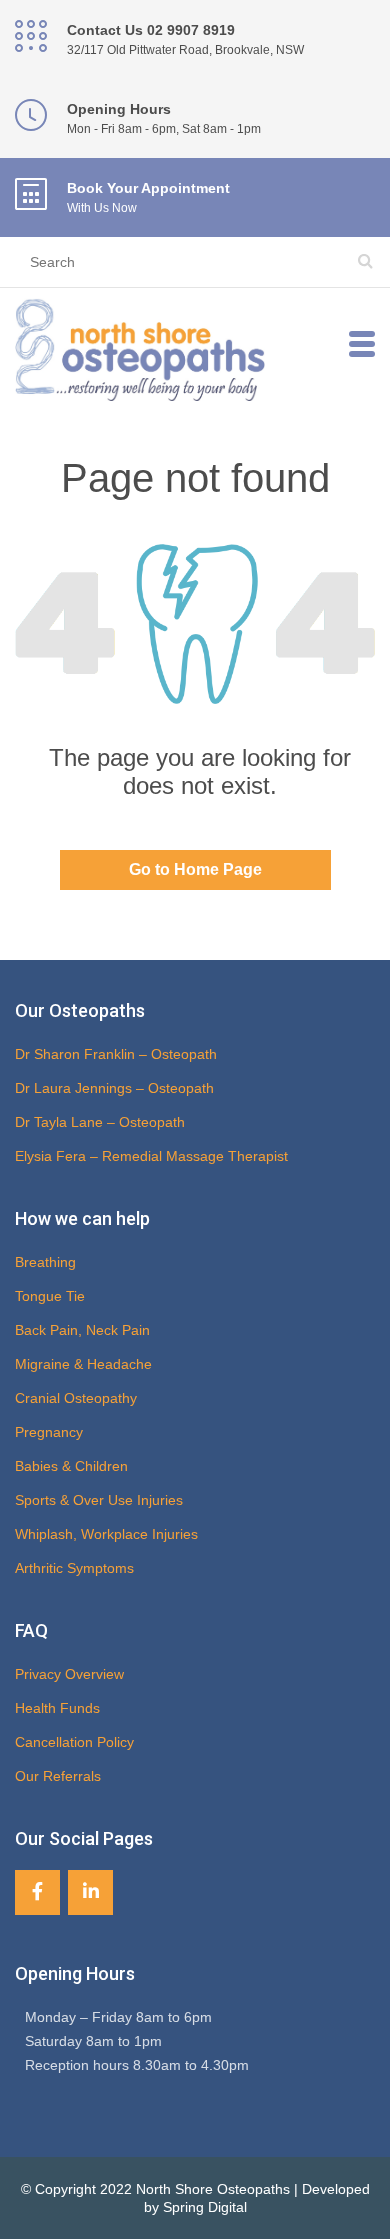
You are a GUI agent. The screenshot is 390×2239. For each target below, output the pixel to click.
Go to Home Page (195, 869)
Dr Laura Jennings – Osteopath (114, 1088)
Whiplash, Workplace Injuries (106, 1534)
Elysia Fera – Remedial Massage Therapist (151, 1156)
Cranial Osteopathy (76, 1398)
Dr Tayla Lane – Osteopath (100, 1122)
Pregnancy (49, 1432)
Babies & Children (71, 1466)
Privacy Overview (69, 1674)
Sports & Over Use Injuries (99, 1500)
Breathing (45, 1262)
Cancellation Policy (74, 1742)
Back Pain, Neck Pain (82, 1330)
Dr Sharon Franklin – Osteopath (116, 1054)
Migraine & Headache (83, 1364)
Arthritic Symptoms (74, 1568)
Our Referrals (58, 1776)
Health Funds (57, 1708)
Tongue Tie (50, 1296)
